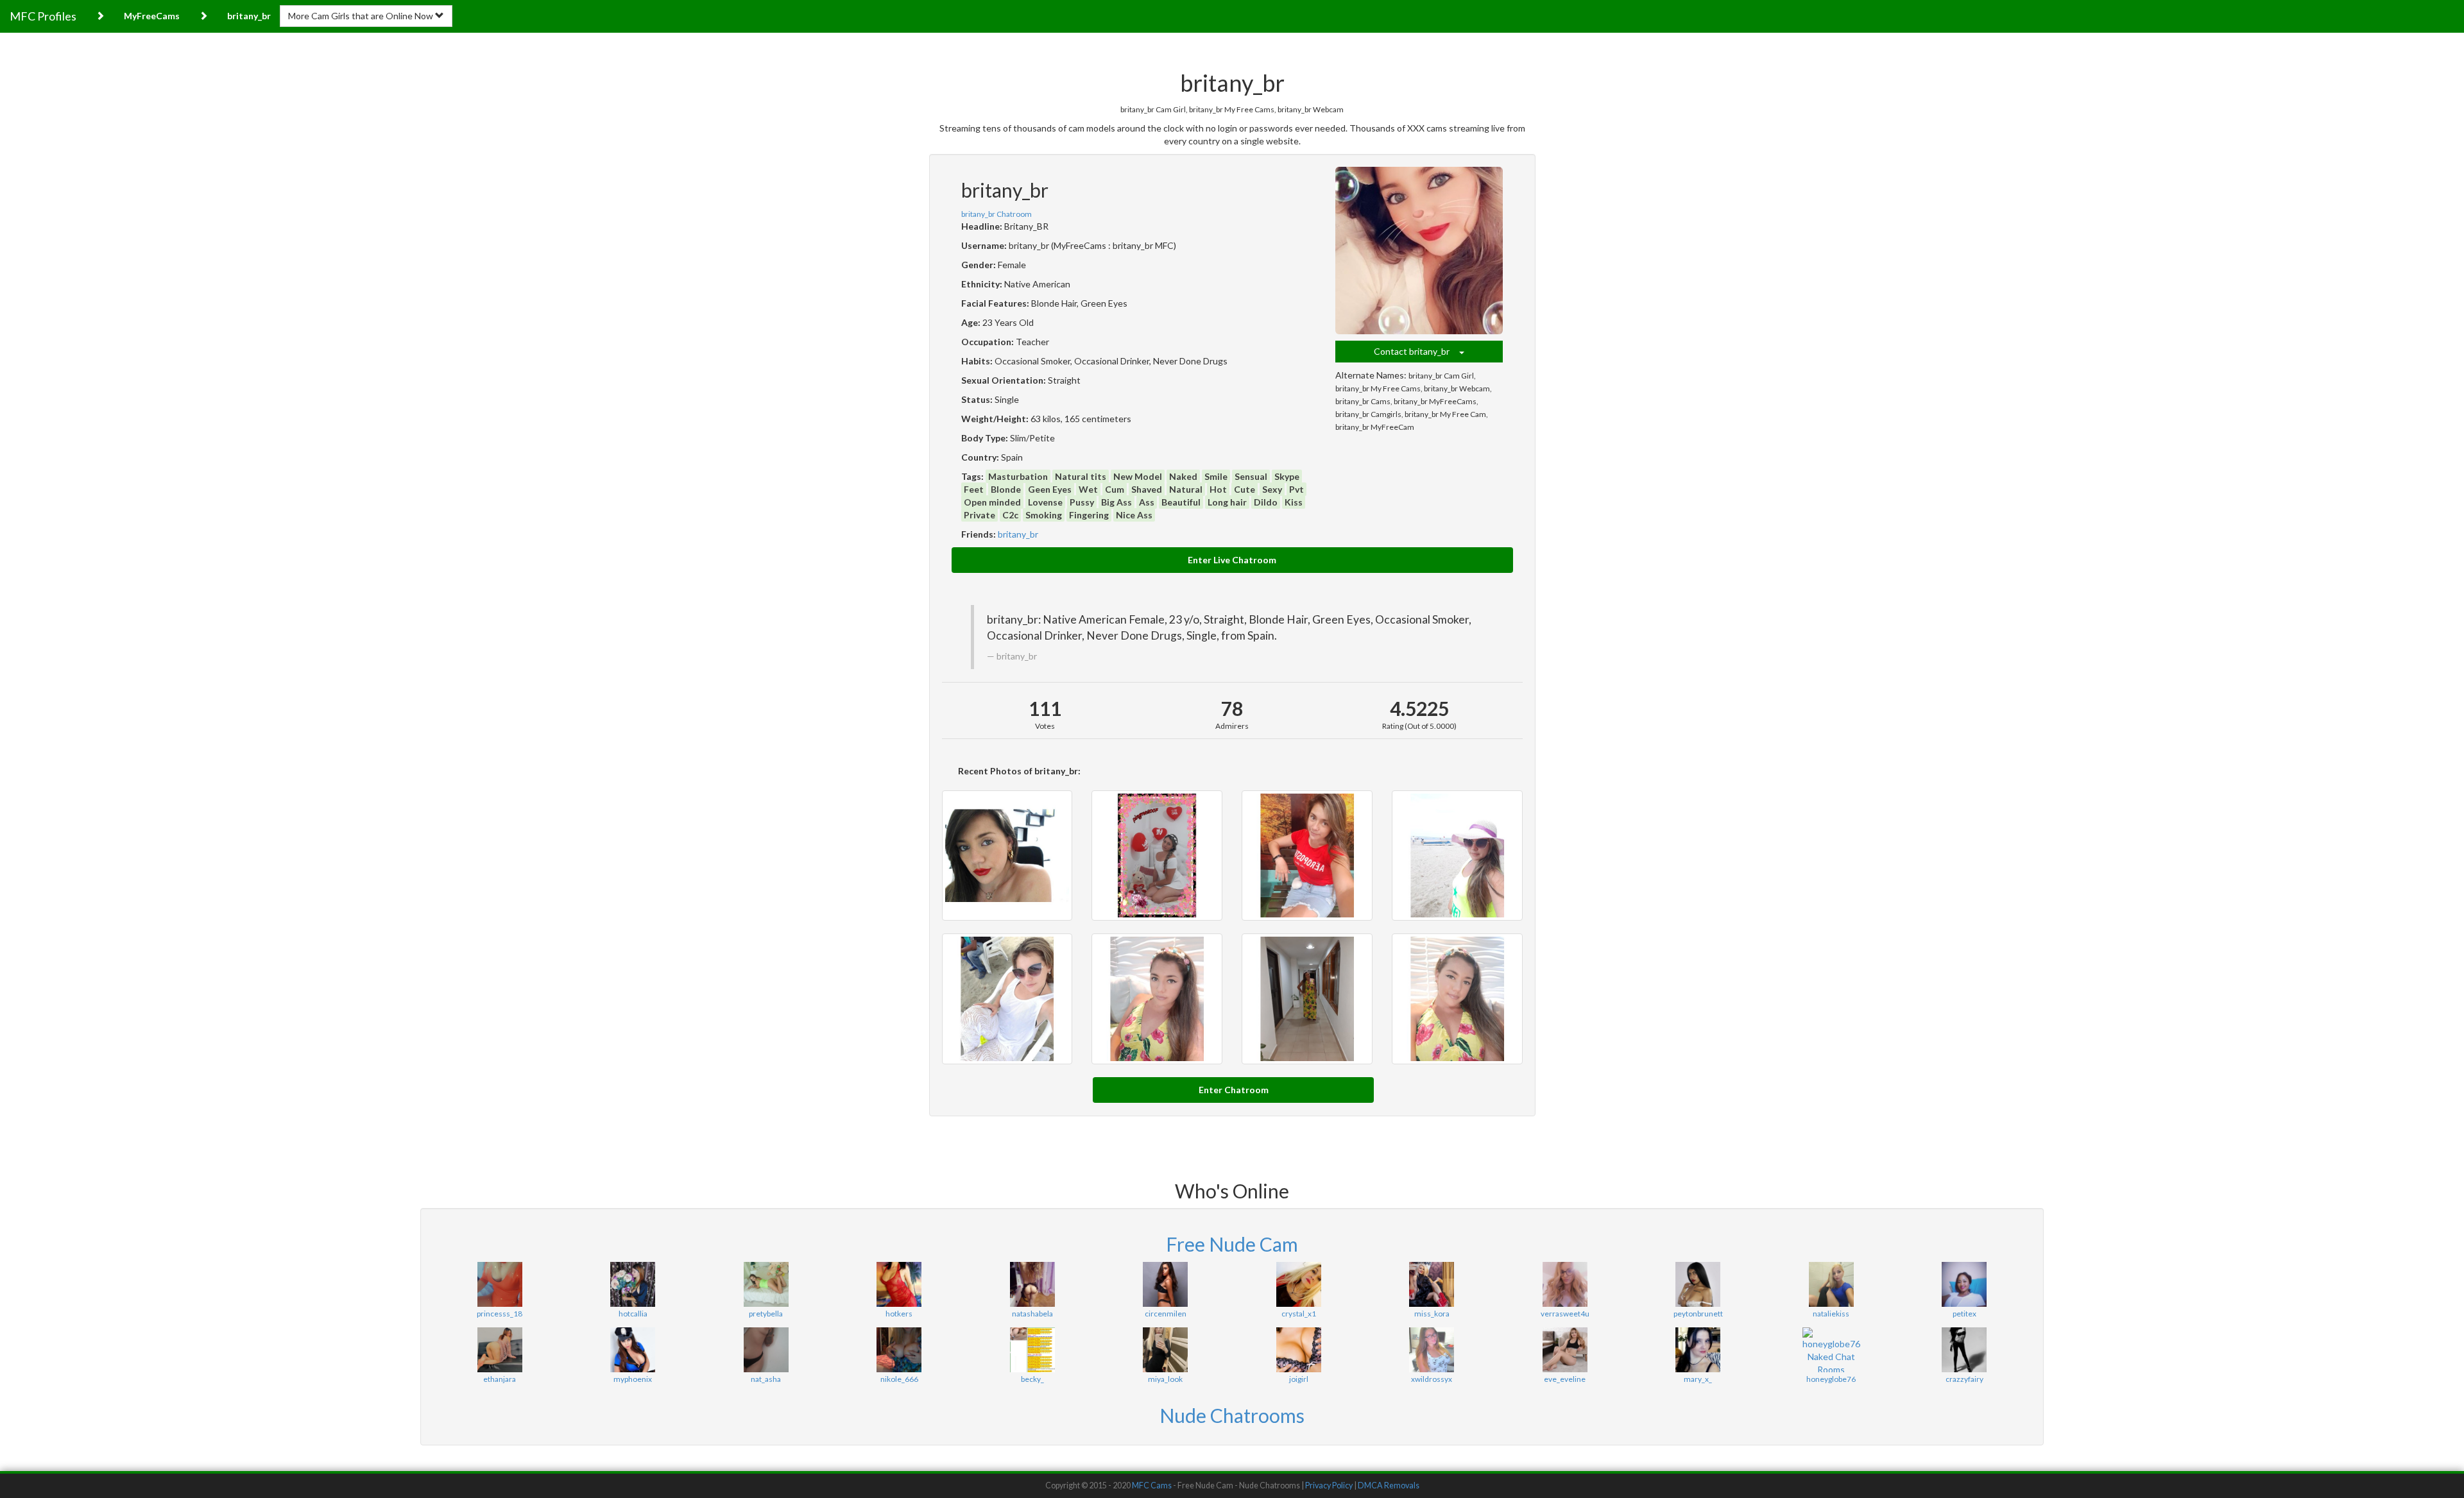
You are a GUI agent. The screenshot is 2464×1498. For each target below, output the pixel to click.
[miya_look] (1165, 1350)
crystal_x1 (1299, 1314)
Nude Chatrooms (1232, 1415)
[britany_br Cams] (1007, 999)
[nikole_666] (899, 1350)
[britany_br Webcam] (1457, 856)
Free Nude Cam (1232, 1244)
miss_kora (1432, 1314)
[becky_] (1032, 1350)
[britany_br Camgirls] (1307, 999)
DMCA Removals (1389, 1485)
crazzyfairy (1964, 1379)
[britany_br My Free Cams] (1307, 856)
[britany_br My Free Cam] (1457, 999)
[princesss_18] (500, 1284)
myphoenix (633, 1379)
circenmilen (1166, 1314)
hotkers (899, 1314)
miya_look (1165, 1379)
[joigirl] (1298, 1350)
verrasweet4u (1565, 1314)
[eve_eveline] (1565, 1350)
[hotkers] (899, 1284)
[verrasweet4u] (1565, 1284)
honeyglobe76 (1831, 1379)
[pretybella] (766, 1284)
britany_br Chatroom (997, 214)
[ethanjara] (500, 1350)
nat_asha (766, 1379)
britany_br (1018, 534)
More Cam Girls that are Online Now (362, 16)
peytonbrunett (1698, 1314)
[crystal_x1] (1298, 1284)
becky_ (1032, 1379)
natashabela (1032, 1314)
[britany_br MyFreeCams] (1157, 999)
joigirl (1299, 1379)
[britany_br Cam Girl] (1157, 856)
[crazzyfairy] (1964, 1350)
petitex (1964, 1314)
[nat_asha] (766, 1350)
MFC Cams (1152, 1485)
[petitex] (1964, 1284)
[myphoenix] (632, 1350)
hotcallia (633, 1314)
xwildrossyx (1432, 1379)
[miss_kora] (1431, 1284)
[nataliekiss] (1831, 1284)
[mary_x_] (1698, 1350)
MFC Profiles (43, 16)
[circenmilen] (1165, 1284)
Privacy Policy (1329, 1485)
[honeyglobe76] (1831, 1350)
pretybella (766, 1314)
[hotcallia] (632, 1284)
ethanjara (500, 1379)
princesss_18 (500, 1314)
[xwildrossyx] (1431, 1350)
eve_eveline (1565, 1379)
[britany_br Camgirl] (1007, 856)
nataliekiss (1831, 1314)
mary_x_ (1698, 1379)
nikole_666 (899, 1379)
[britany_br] (1419, 251)
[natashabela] (1032, 1284)
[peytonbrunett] (1698, 1284)
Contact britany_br (1416, 351)
